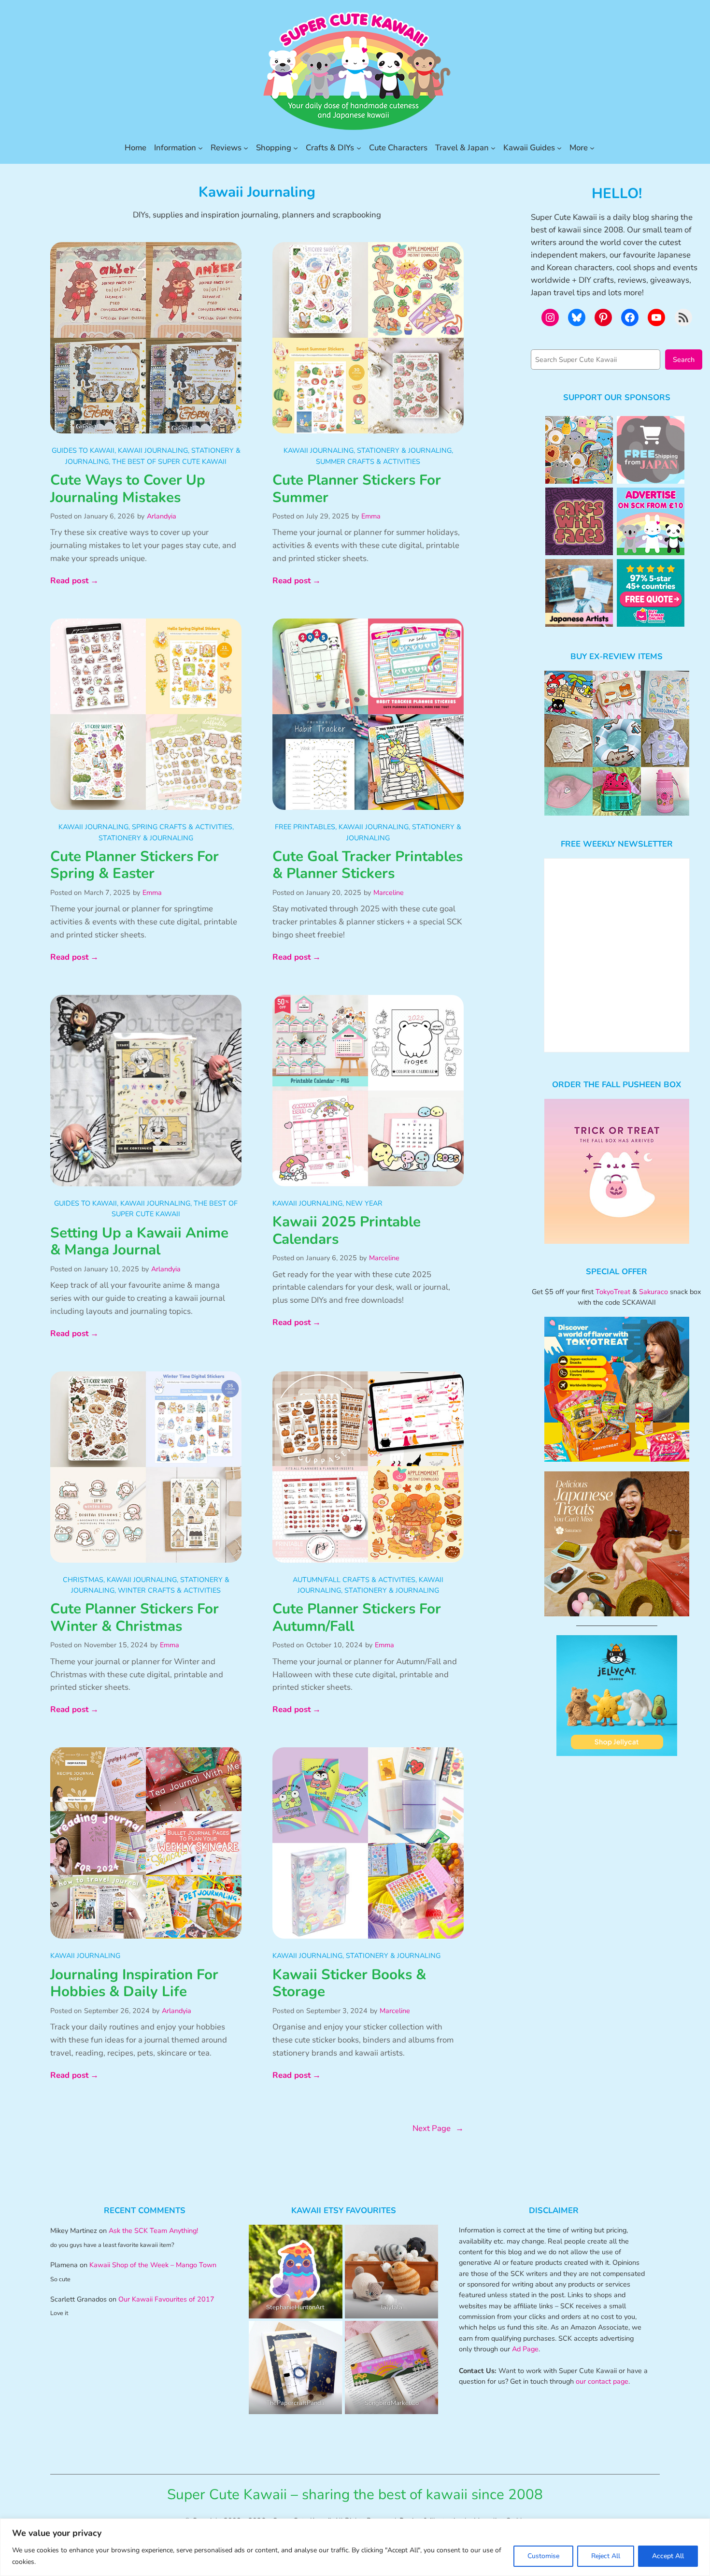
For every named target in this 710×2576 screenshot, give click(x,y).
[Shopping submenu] (296, 148)
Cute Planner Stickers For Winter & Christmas (135, 1618)
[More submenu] (592, 148)
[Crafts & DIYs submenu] (359, 148)
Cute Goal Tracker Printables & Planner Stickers (368, 865)
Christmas (83, 1580)
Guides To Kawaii (83, 450)
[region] (355, 2547)
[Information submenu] (200, 148)
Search (684, 360)
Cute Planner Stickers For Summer (357, 489)
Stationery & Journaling (404, 450)
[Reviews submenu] (246, 148)
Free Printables (305, 827)
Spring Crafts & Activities (182, 827)
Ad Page (525, 2349)
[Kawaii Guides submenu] (559, 148)
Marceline (389, 892)
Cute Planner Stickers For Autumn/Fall (357, 1618)
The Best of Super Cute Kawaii (169, 461)
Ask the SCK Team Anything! (153, 2231)
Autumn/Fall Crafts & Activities (354, 1580)
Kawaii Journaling (153, 450)
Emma (371, 516)
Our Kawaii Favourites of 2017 (166, 2299)
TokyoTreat (613, 1292)
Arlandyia (162, 516)
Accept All (668, 2556)
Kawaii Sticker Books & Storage (349, 1983)
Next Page (438, 2128)
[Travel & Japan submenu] (493, 148)
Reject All (606, 2556)
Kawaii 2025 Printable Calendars (347, 1230)
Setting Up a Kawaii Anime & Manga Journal (139, 1242)
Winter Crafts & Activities (169, 1590)
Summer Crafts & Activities (368, 461)
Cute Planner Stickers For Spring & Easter (135, 865)
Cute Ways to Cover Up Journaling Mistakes (128, 489)
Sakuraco (653, 1292)
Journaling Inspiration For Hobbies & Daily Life (134, 1983)
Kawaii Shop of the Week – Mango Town (153, 2265)
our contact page (602, 2381)
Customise (543, 2556)
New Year (364, 1203)
